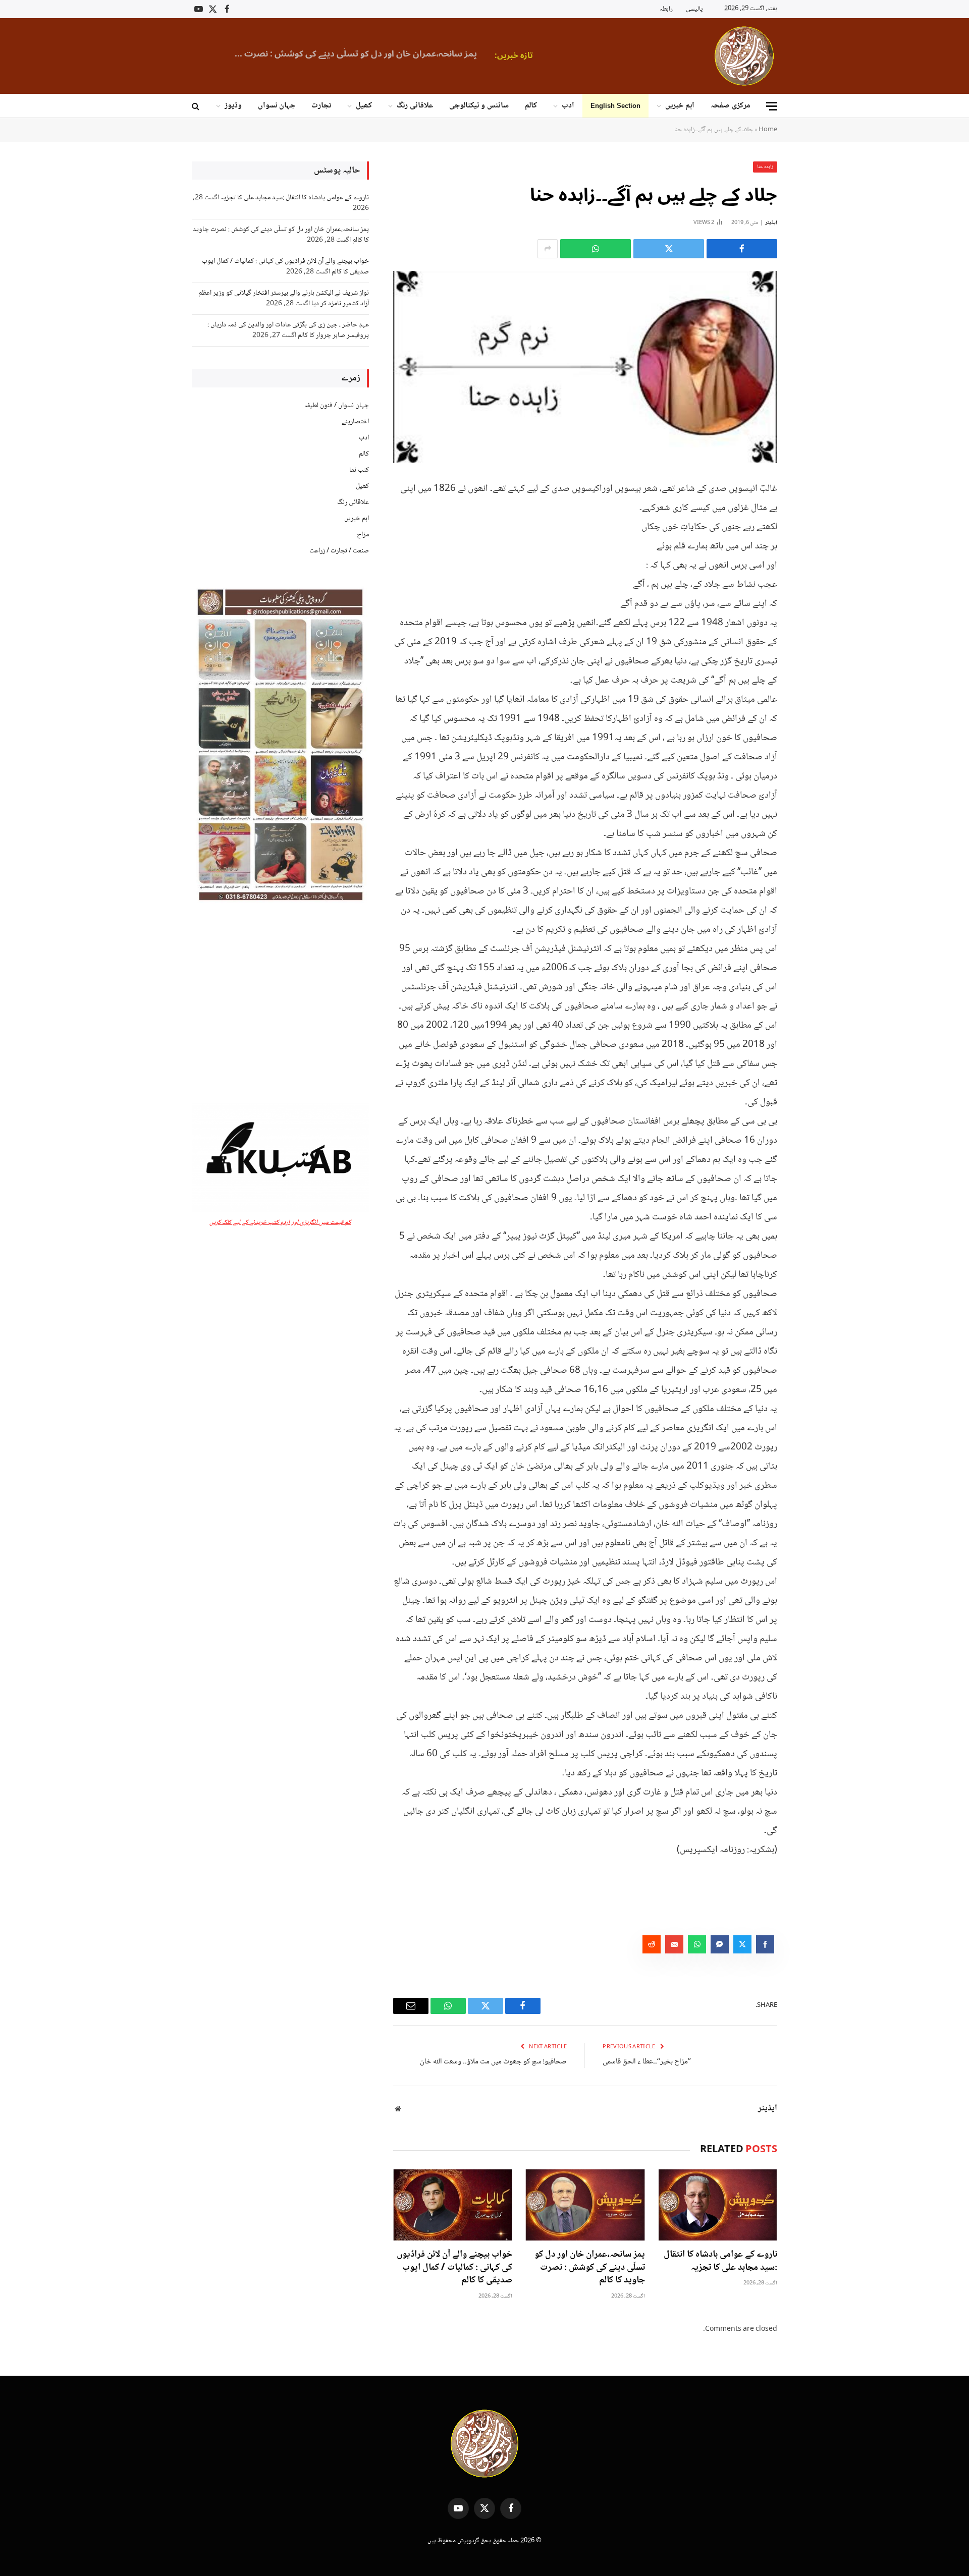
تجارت (321, 106)
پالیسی (694, 9)
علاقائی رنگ (415, 106)
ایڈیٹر (771, 223)
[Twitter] (813, 538)
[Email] (813, 590)
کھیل (364, 106)
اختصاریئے (355, 422)
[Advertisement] (280, 1004)
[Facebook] (813, 513)
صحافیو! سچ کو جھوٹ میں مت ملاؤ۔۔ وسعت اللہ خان (493, 2062)
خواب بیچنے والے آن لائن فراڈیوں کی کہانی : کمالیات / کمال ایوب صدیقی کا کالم (364, 54)
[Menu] (772, 106)
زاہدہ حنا (765, 167)
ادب (568, 106)
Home (768, 130)
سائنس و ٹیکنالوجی (479, 106)
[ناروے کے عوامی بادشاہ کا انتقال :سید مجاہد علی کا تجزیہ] (718, 2205)
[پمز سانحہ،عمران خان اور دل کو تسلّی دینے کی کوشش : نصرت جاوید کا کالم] (585, 2205)
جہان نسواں (277, 106)
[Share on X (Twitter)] (669, 249)
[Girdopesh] (744, 56)
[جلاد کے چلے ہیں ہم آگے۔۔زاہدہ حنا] (585, 367)
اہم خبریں (680, 106)
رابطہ (666, 9)
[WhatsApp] (813, 564)
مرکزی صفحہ (731, 106)
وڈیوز (233, 106)
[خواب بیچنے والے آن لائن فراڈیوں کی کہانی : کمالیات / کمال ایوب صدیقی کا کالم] (453, 2205)
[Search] (197, 106)
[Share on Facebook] (742, 249)
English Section (615, 106)
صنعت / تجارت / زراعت (339, 551)
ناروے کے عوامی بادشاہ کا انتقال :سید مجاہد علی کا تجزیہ (720, 2262)
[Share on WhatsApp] (596, 249)
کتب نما (359, 470)
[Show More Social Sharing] (548, 249)
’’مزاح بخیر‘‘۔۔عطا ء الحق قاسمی (647, 2062)
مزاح (363, 535)
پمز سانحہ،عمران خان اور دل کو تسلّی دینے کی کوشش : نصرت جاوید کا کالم (589, 2268)
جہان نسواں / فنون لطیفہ (337, 406)
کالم (531, 106)
